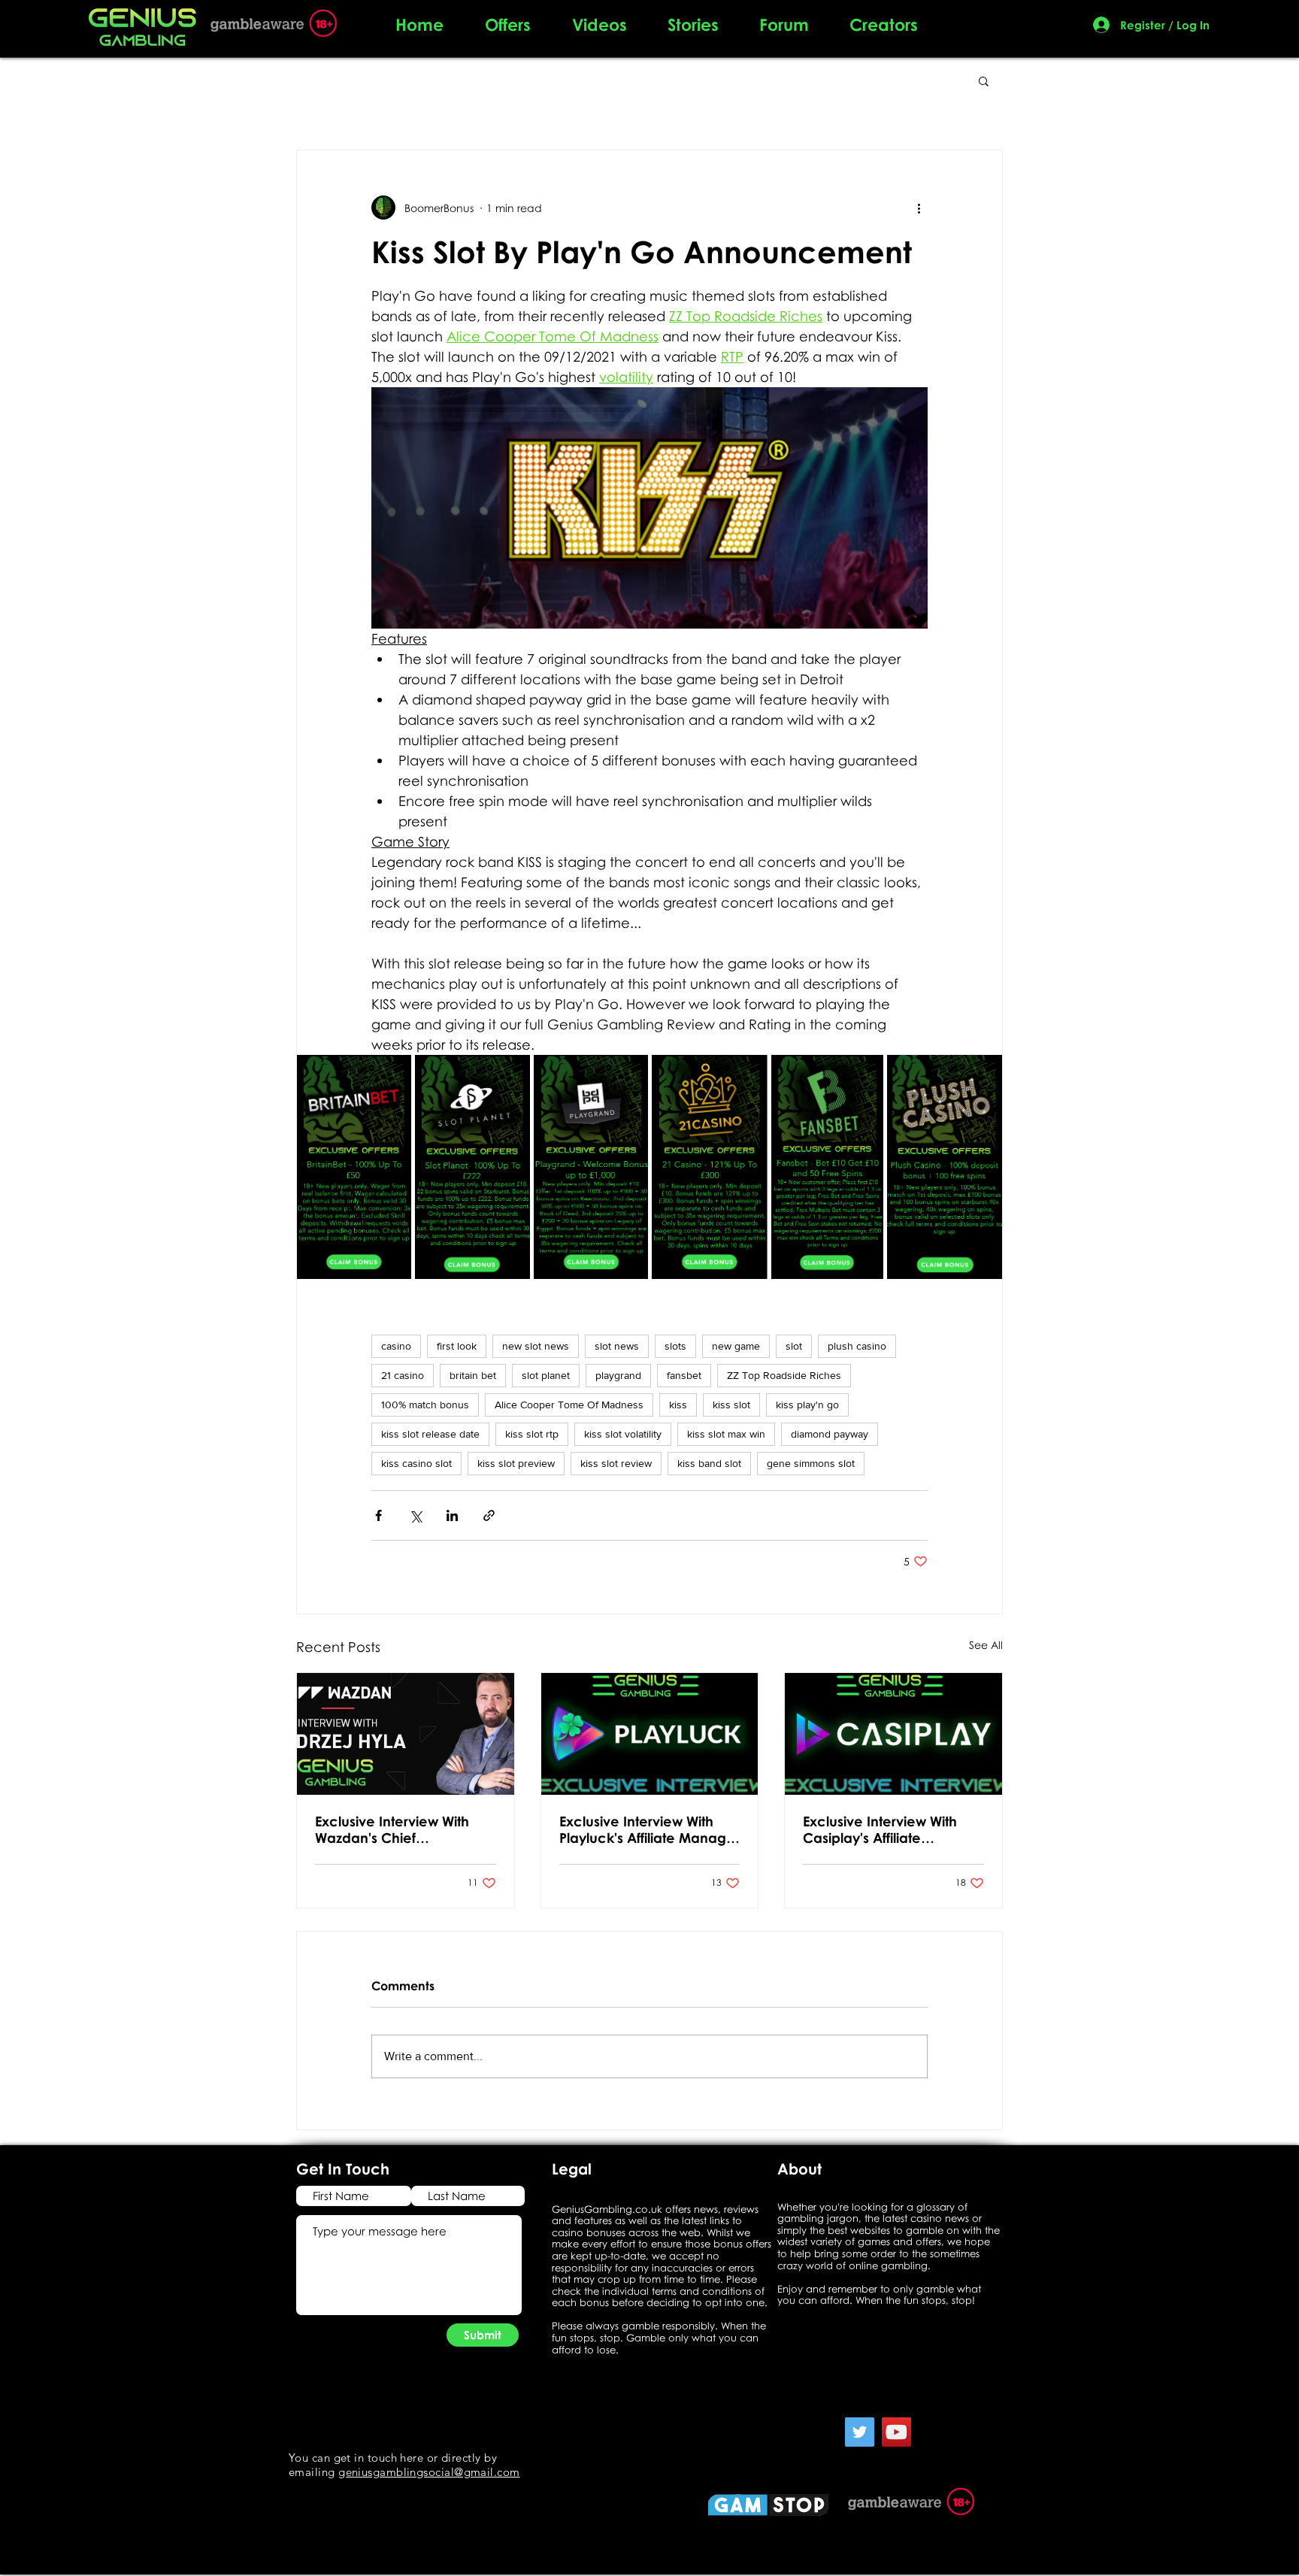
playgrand (618, 1375)
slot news (617, 1346)
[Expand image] (392, 1074)
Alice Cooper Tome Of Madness (569, 1405)
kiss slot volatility (623, 1434)
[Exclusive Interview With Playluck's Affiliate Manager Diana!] (650, 1734)
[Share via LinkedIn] (452, 1515)
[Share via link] (489, 1515)
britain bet (473, 1375)
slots (675, 1346)
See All (986, 1645)
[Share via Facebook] (378, 1515)
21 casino (403, 1375)
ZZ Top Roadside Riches (784, 1375)
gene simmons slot (811, 1463)
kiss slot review (616, 1463)
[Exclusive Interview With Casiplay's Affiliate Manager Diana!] (893, 1734)
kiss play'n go (807, 1405)
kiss (678, 1405)
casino (396, 1346)
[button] (984, 80)
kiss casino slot (416, 1463)
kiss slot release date (430, 1434)
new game (736, 1346)
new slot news (536, 1346)
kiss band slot (709, 1463)
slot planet (546, 1375)
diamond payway (830, 1434)
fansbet (684, 1375)
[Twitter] (860, 2432)
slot (794, 1346)
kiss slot (731, 1405)
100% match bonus (425, 1405)
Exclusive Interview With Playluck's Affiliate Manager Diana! (649, 1829)
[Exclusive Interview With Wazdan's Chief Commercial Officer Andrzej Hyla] (406, 1734)
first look (457, 1346)
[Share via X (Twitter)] (415, 1515)
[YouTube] (896, 2432)
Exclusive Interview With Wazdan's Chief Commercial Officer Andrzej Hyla (392, 1829)
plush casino (857, 1346)
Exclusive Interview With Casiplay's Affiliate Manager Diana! (880, 1829)
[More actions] (919, 208)
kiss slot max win (726, 1434)
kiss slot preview (516, 1463)
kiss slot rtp (532, 1434)
